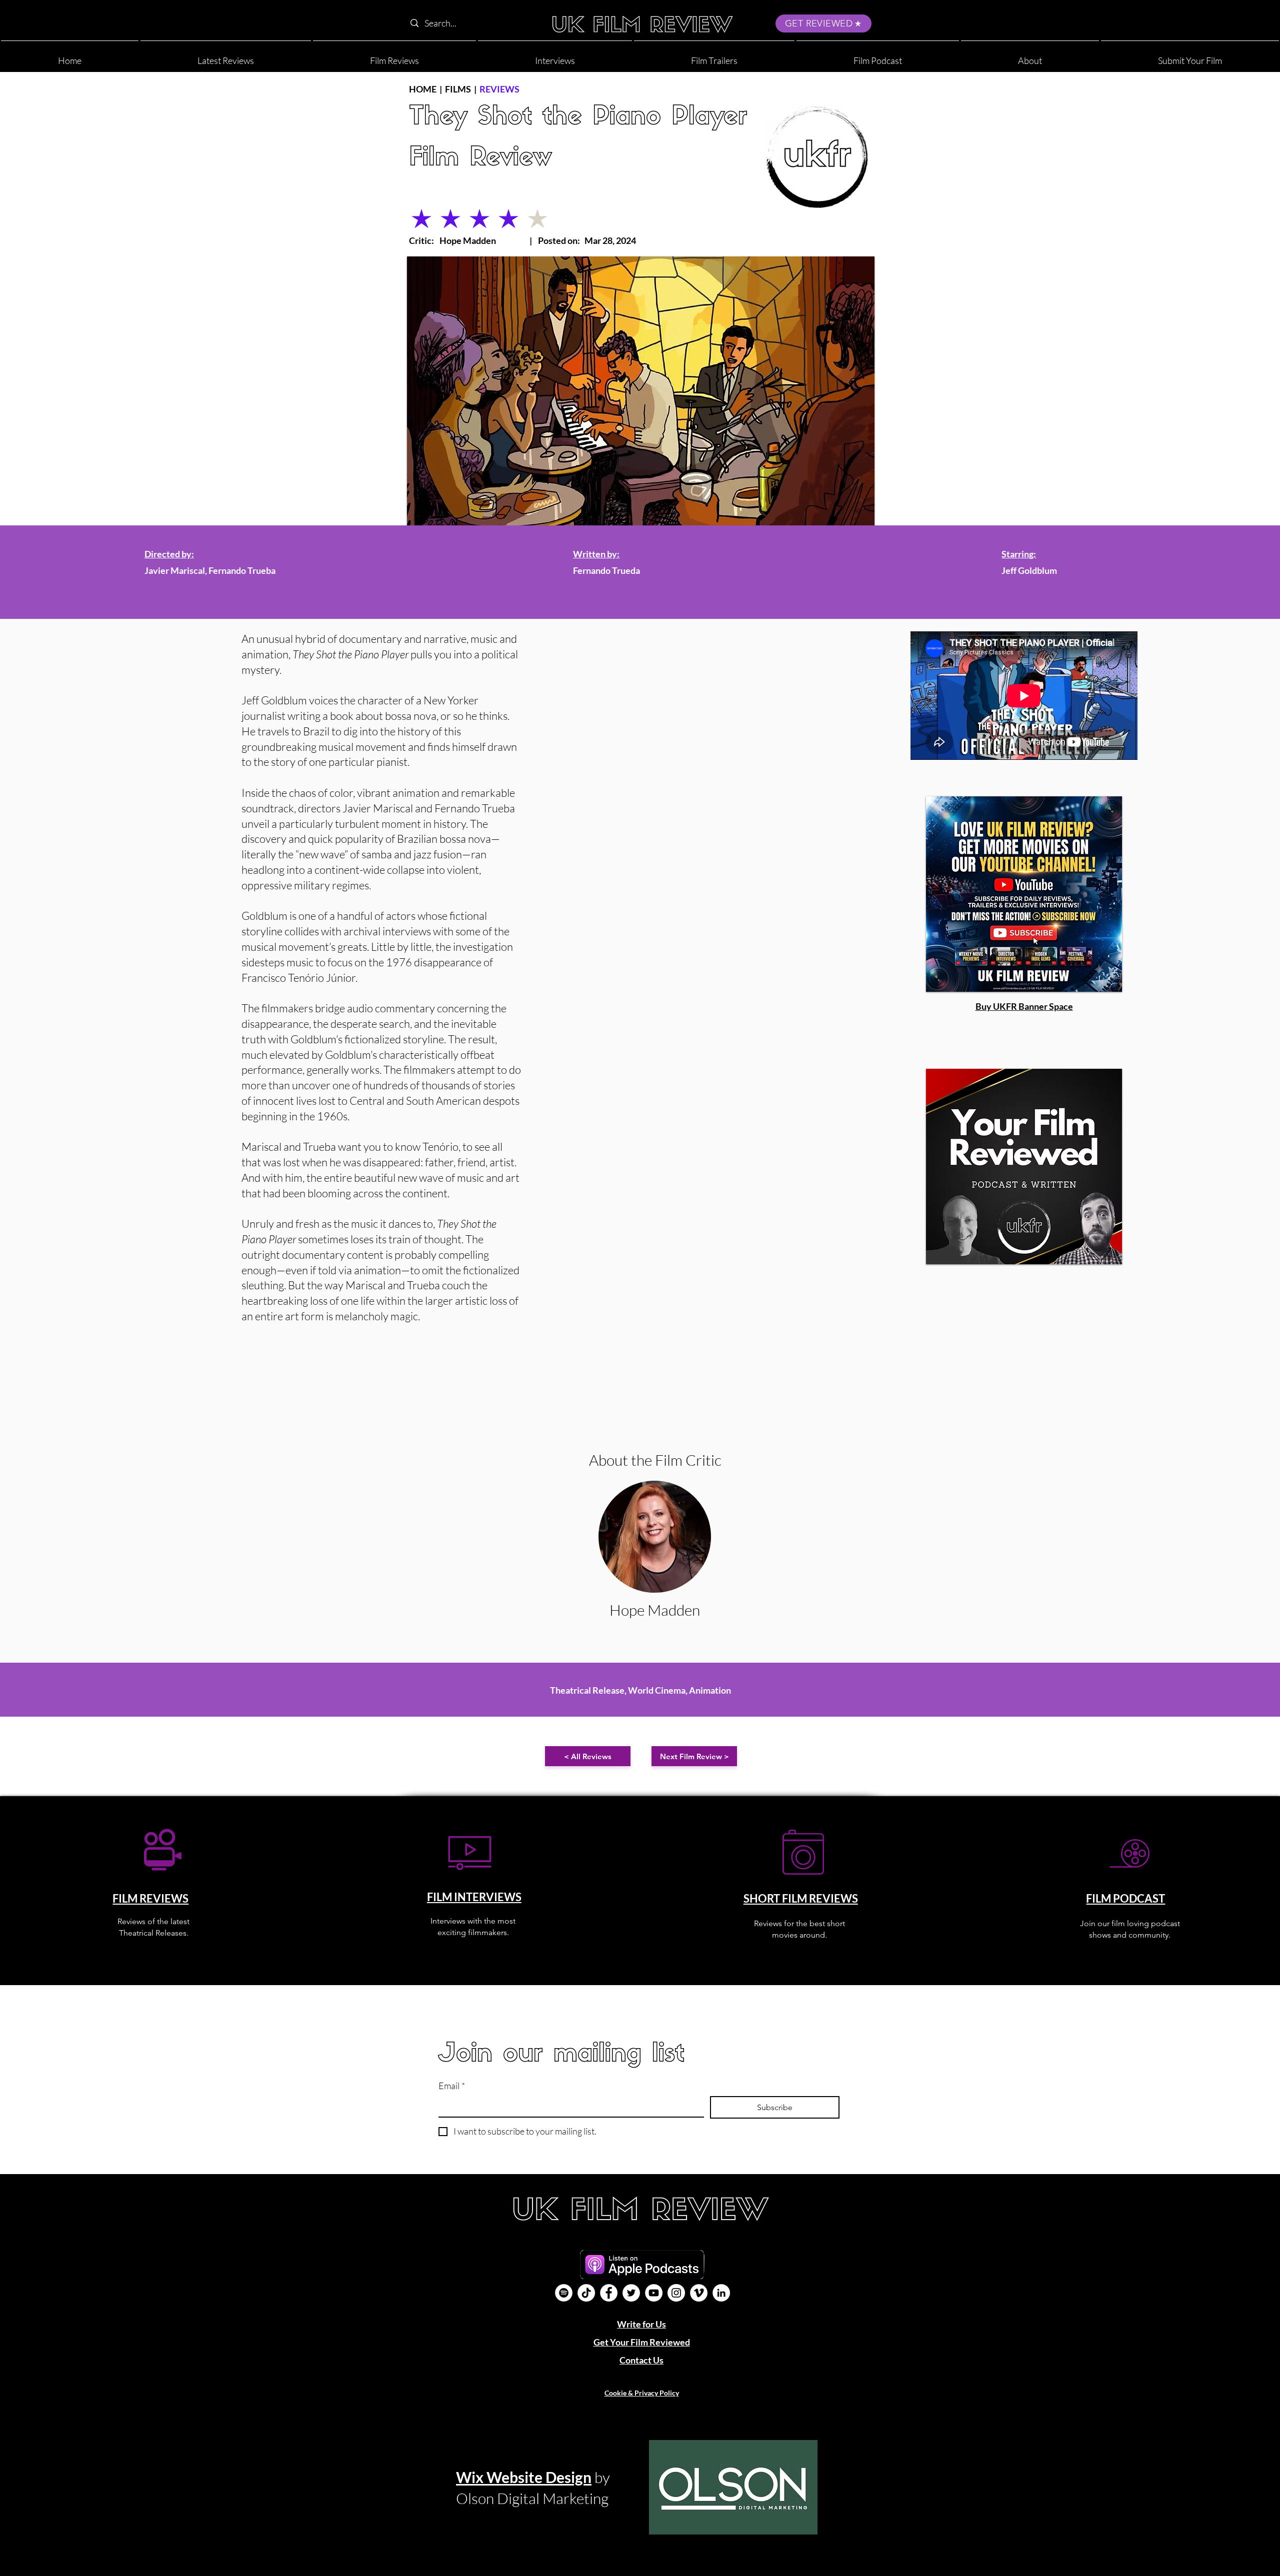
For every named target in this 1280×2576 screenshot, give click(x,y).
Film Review (480, 159)
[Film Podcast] (564, 2293)
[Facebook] (609, 2293)
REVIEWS (499, 89)
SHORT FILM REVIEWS (801, 1898)
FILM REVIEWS (150, 1898)
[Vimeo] (699, 2293)
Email (452, 2086)
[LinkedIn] (721, 2293)
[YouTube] (654, 2293)
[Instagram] (676, 2293)
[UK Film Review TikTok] (586, 2293)
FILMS (458, 89)
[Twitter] (631, 2293)
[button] (1030, 56)
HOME (423, 89)
